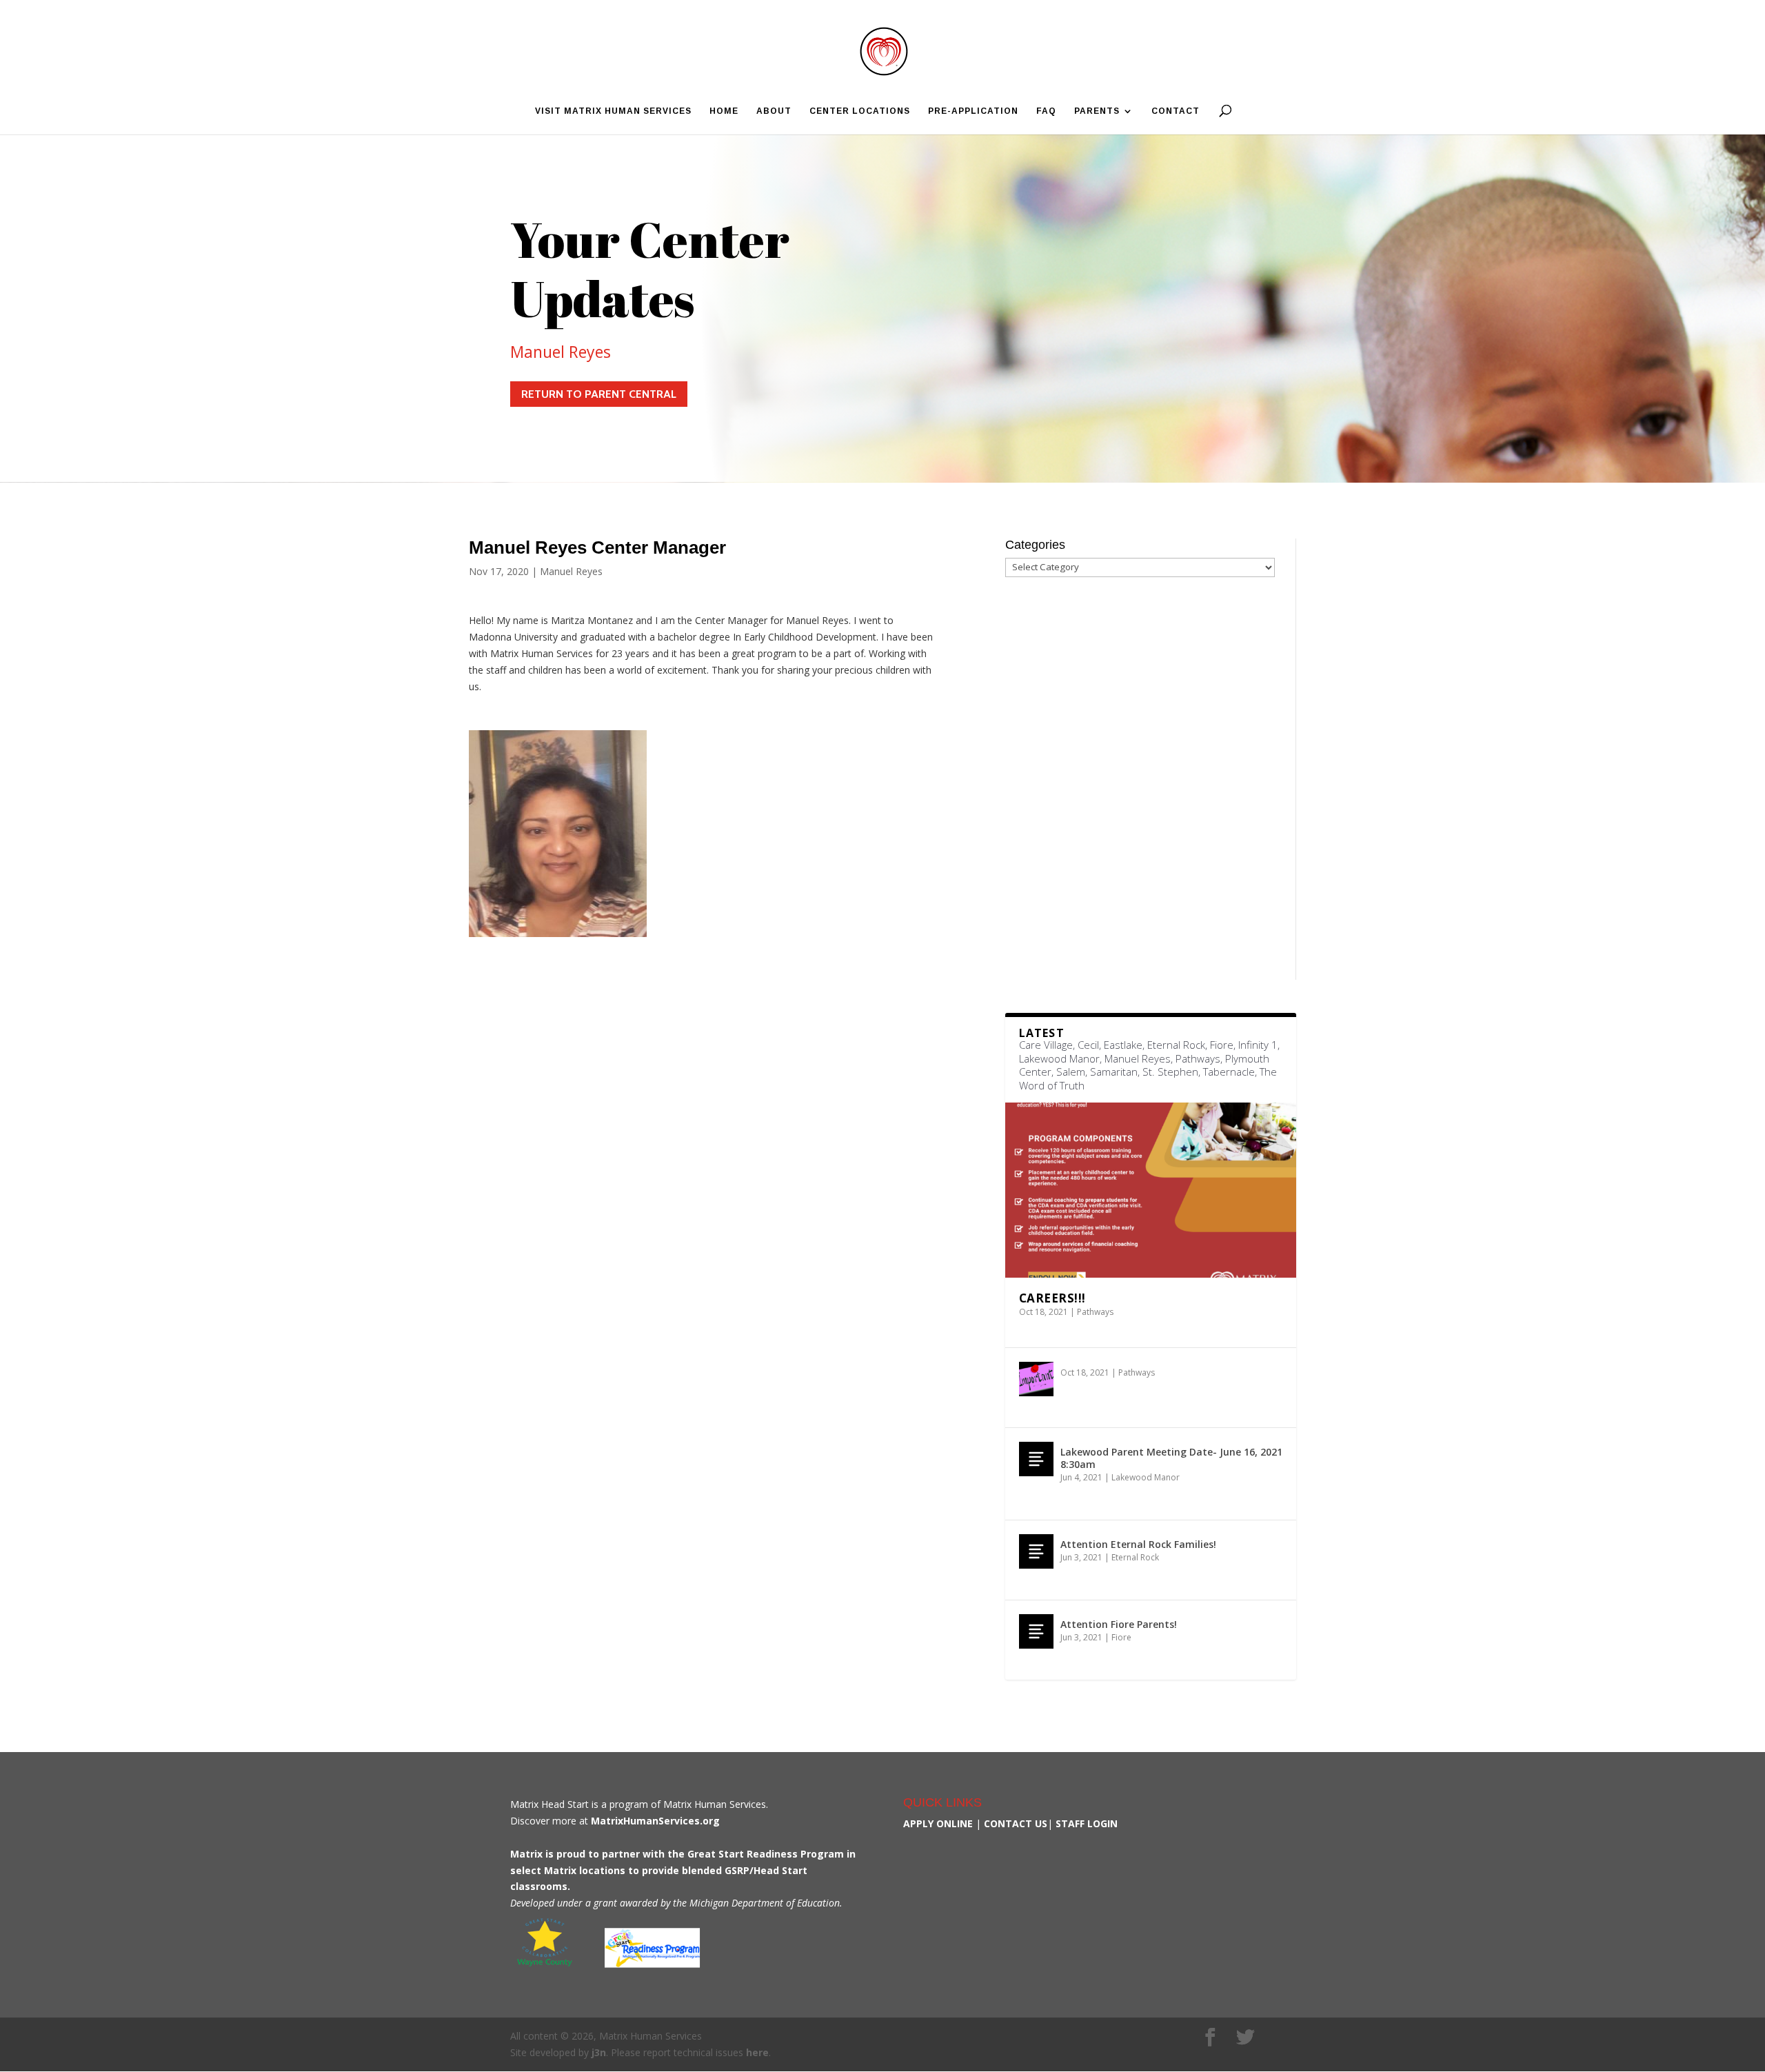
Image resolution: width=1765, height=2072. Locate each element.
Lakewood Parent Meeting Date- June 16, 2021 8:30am (1171, 1458)
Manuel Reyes (561, 352)
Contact (1176, 111)
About (774, 111)
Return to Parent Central (599, 394)
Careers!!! (1052, 1298)
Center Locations (860, 111)
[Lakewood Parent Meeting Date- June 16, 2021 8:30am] (1036, 1459)
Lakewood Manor (1146, 1477)
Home (724, 111)
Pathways (1095, 1312)
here (757, 2052)
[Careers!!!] (1151, 1190)
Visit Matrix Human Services (613, 111)
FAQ (1046, 111)
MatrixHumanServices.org (655, 1821)
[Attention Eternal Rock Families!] (1036, 1551)
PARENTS (1097, 111)
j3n (599, 2052)
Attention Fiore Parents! (1119, 1624)
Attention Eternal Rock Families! (1138, 1544)
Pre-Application (973, 111)
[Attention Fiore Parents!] (1036, 1631)
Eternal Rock (1135, 1557)
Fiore (1121, 1637)
